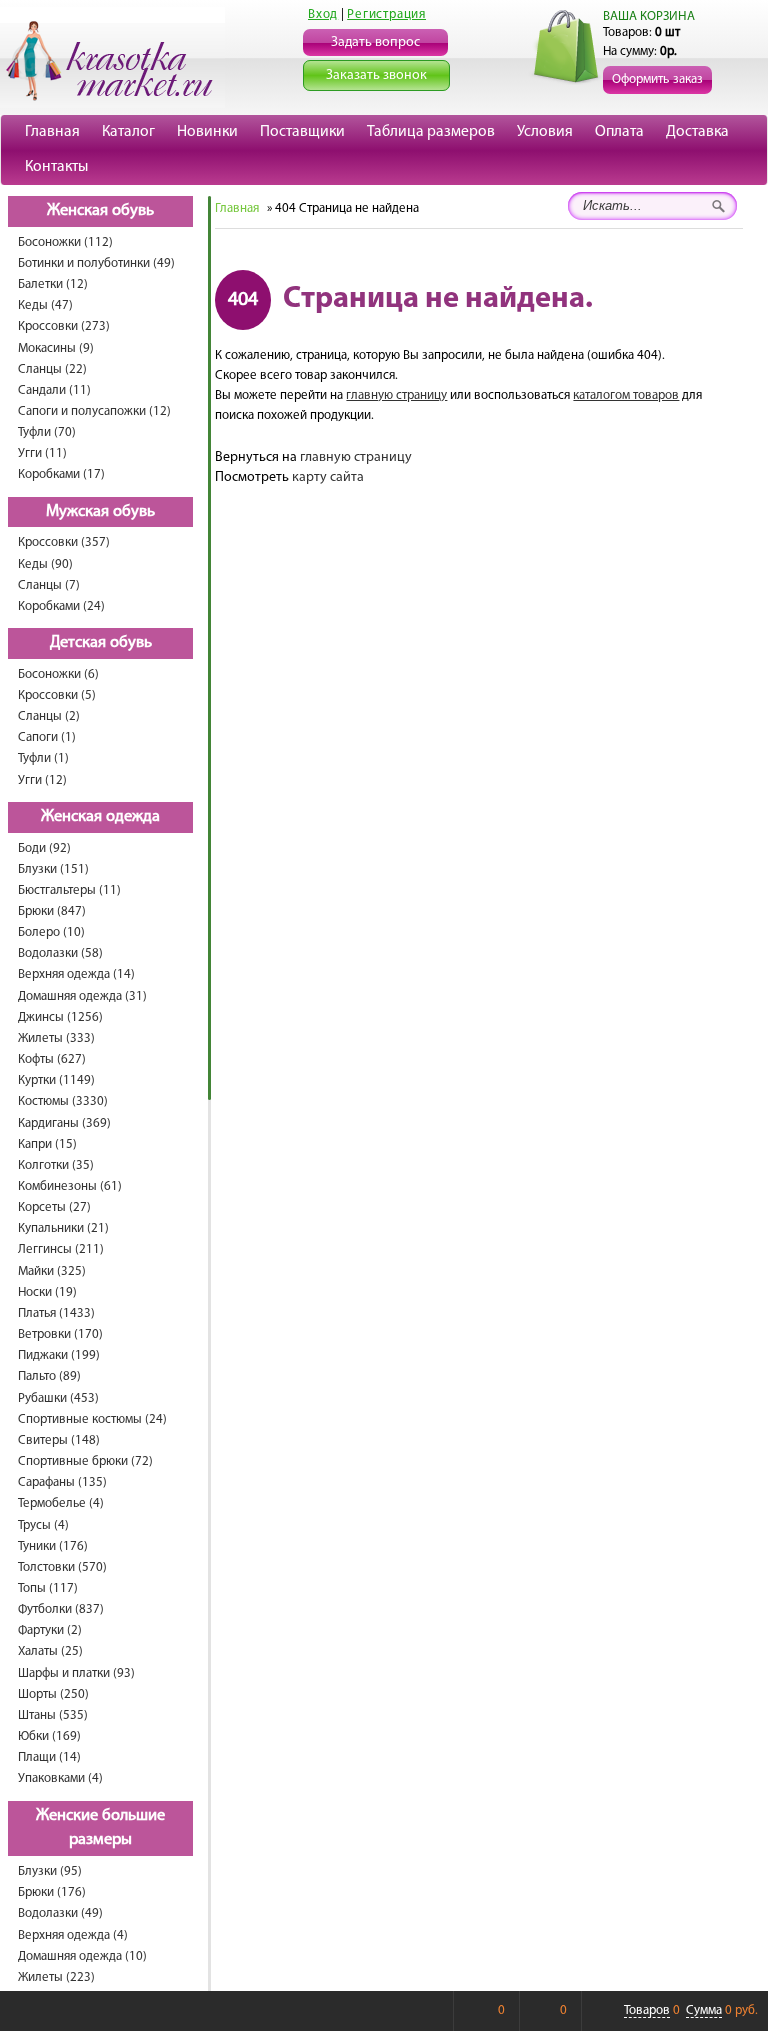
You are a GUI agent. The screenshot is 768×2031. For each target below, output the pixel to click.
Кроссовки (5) (57, 695)
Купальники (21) (63, 1228)
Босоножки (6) (58, 674)
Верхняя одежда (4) (73, 1935)
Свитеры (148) (59, 1440)
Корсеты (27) (54, 1207)
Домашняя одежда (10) (82, 1956)
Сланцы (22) (52, 369)
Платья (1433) (56, 1313)
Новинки (207, 132)
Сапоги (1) (47, 737)
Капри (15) (47, 1144)
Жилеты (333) (56, 1038)
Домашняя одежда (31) (82, 996)
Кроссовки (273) (64, 326)
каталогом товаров (626, 395)
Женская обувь (100, 211)
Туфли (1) (43, 758)
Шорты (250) (53, 1694)
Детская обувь (101, 643)
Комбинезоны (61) (70, 1186)
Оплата (619, 132)
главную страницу (396, 395)
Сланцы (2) (49, 716)
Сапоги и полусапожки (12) (94, 411)
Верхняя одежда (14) (76, 974)
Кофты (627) (52, 1059)
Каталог (128, 132)
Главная (52, 132)
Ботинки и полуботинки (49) (96, 263)
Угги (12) (42, 780)
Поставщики (302, 132)
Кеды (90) (45, 564)
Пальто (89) (49, 1376)
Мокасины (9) (56, 348)
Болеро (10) (51, 932)
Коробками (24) (61, 606)
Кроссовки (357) (64, 542)
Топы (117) (48, 1588)
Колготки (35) (56, 1165)
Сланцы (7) (49, 585)
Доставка (697, 132)
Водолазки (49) (60, 1913)
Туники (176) (53, 1546)
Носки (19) (47, 1292)
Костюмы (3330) (63, 1101)
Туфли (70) (47, 432)
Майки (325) (52, 1271)
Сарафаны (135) (62, 1482)
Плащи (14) (49, 1757)
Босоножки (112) (65, 242)
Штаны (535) (53, 1715)
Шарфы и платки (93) (76, 1673)
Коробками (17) (61, 474)
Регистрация (386, 14)
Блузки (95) (50, 1871)
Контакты (56, 167)
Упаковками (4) (60, 1778)
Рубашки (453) (58, 1398)
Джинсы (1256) (60, 1017)
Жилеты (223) (56, 1977)
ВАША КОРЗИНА (649, 16)
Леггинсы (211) (61, 1249)
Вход (323, 14)
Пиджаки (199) (59, 1355)
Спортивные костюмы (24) (92, 1419)
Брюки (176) (52, 1892)
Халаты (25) (50, 1651)
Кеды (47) (45, 305)
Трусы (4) (43, 1525)
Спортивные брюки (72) (85, 1461)
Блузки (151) (53, 869)
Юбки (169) (49, 1736)
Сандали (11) (54, 390)
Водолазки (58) (60, 953)
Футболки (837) (61, 1609)
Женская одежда (100, 817)
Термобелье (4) (61, 1503)
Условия (545, 132)
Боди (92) (44, 848)
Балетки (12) (53, 284)
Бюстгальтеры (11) (69, 890)
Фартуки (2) (50, 1630)
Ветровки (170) (60, 1334)
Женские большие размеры (100, 1828)
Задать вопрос (375, 42)
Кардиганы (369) (64, 1123)
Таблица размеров (431, 132)
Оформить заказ (657, 79)
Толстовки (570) (62, 1567)
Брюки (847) (52, 911)
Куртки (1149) (56, 1080)
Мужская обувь (100, 512)
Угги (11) (42, 453)
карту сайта (328, 477)
